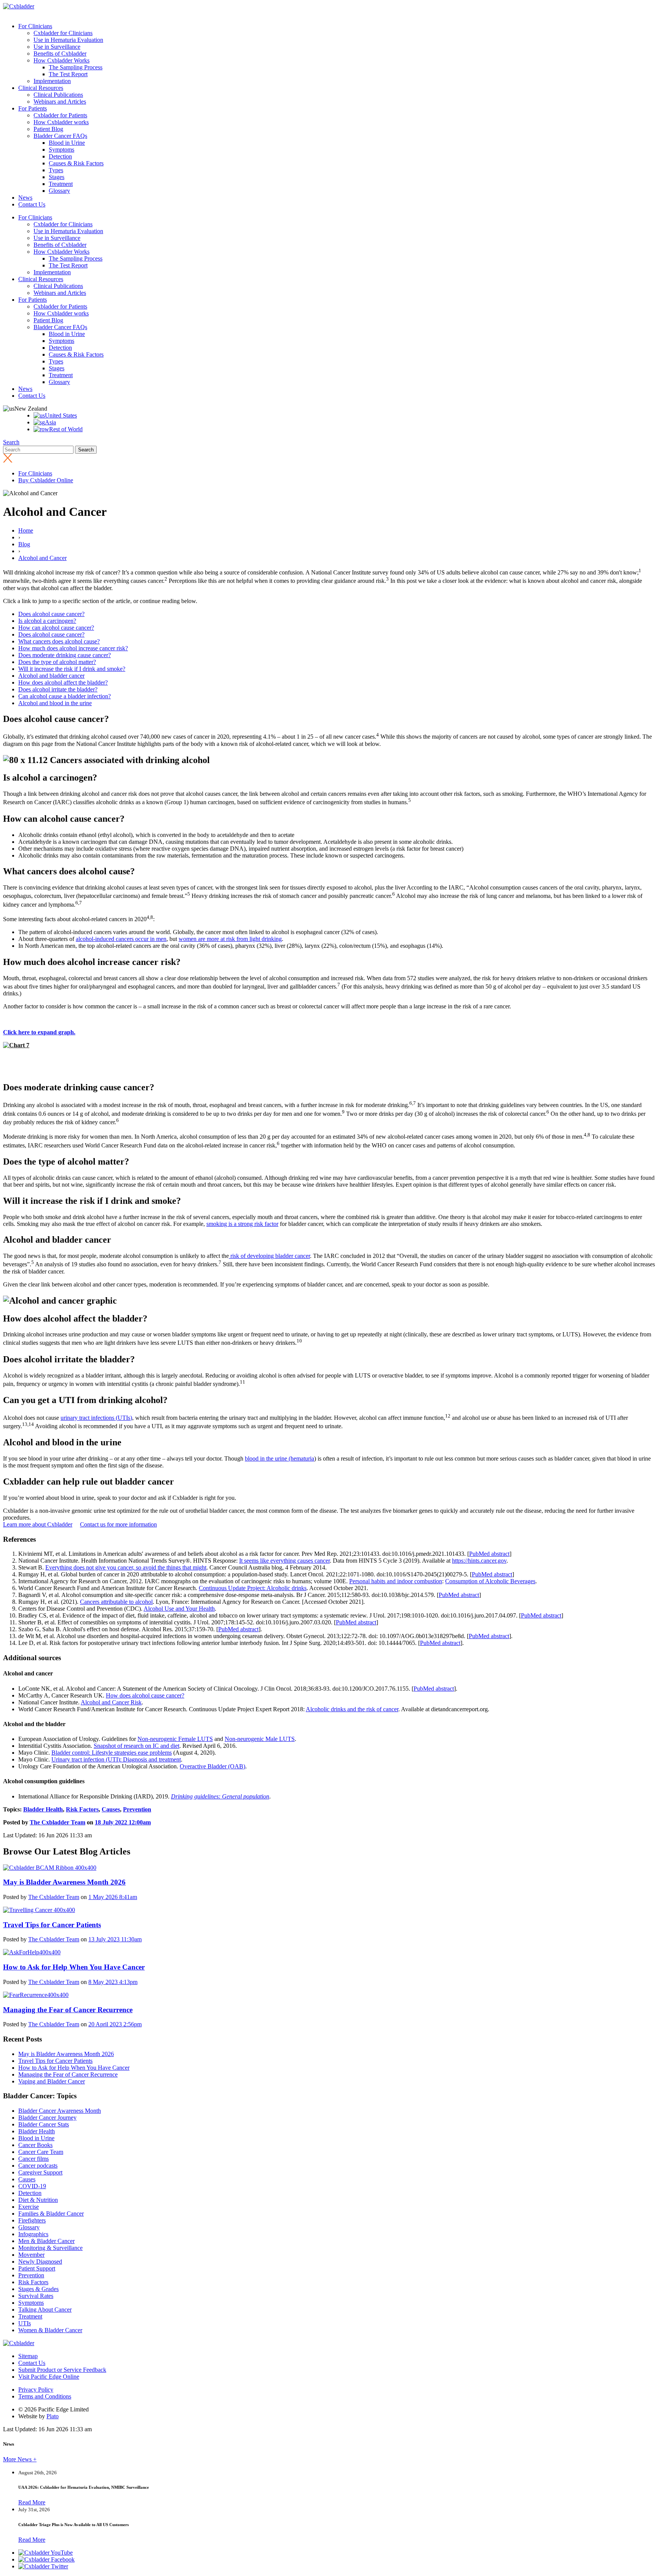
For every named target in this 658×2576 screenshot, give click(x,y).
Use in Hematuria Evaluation (68, 40)
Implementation (52, 81)
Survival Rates (36, 2296)
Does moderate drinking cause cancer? (65, 655)
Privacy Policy (36, 2390)
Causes (111, 1809)
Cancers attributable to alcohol (116, 1602)
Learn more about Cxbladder (38, 1524)
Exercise (29, 2207)
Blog (24, 544)
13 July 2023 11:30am (115, 1939)
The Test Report (68, 74)
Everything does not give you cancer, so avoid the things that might (126, 1567)
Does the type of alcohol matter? (57, 662)
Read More (32, 2502)
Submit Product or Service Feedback (62, 2370)
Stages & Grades (38, 2289)
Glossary (59, 191)
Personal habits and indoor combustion (396, 1581)
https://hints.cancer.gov (479, 1561)
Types (56, 170)
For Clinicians (35, 26)
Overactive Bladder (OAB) (212, 1766)
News (25, 198)
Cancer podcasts (38, 2166)
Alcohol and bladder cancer (51, 676)
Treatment (61, 184)
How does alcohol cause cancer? (145, 1695)
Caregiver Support (40, 2172)
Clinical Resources (41, 88)
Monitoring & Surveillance (50, 2248)
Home (26, 530)
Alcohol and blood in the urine (55, 703)
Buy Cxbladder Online (46, 480)
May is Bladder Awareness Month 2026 (66, 2054)
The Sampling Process (76, 67)
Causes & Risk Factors (76, 163)
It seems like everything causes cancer (284, 1561)
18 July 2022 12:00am (123, 1822)
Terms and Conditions (45, 2396)
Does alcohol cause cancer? (51, 614)
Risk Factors (82, 1809)
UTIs (25, 2323)
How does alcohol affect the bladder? (63, 682)
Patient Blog (48, 129)
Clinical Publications (58, 95)
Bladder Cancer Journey (47, 2118)
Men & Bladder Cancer (46, 2241)
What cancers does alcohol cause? (59, 641)
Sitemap (28, 2356)
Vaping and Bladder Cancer (52, 2081)
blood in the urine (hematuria (279, 1458)
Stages (57, 177)
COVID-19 (32, 2186)
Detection (60, 156)
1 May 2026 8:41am (113, 1897)
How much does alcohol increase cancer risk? (73, 648)
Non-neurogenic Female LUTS (175, 1739)
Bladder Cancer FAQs (60, 136)
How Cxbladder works (61, 122)
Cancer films (34, 2159)
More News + (20, 2459)
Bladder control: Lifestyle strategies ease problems (112, 1753)
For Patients (33, 108)
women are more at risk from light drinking (230, 939)
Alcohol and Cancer (42, 558)
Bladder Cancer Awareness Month (60, 2111)
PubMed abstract (489, 1554)
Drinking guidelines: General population (220, 1796)
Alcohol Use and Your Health (179, 1609)
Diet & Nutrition (38, 2200)
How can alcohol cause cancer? (56, 628)
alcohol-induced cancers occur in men (121, 939)
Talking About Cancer (45, 2310)
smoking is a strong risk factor (242, 1224)
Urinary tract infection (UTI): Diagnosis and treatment (116, 1759)
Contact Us (32, 204)
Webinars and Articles (60, 102)
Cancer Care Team (41, 2152)
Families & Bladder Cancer (51, 2214)
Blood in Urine (67, 143)
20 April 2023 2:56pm (115, 2024)
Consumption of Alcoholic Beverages (490, 1581)
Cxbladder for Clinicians (63, 33)
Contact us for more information (118, 1524)
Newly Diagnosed (40, 2262)
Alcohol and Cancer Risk (111, 1702)
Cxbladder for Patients (60, 115)
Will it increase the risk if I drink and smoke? (72, 669)
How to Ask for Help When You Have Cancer (74, 2068)
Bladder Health (43, 1809)
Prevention (137, 1809)
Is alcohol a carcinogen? (47, 621)
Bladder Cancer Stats (44, 2124)
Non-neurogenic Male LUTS (260, 1739)
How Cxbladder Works (61, 60)
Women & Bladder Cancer (50, 2330)
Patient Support (37, 2268)
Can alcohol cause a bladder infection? (65, 696)
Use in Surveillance (57, 47)
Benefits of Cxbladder (60, 54)
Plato (53, 2416)
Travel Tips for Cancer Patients (55, 2061)
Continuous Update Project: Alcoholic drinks (253, 1588)
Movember (31, 2255)
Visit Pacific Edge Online (49, 2377)
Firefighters (32, 2220)
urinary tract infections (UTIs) (96, 1418)
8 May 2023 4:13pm (113, 1982)
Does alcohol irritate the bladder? (58, 689)
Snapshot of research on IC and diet (137, 1746)
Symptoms (61, 150)
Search (11, 442)
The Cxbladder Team (57, 1822)
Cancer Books (35, 2145)
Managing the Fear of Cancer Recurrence (68, 2074)
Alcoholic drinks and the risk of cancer (352, 1709)
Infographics (33, 2234)
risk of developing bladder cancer (269, 1256)
